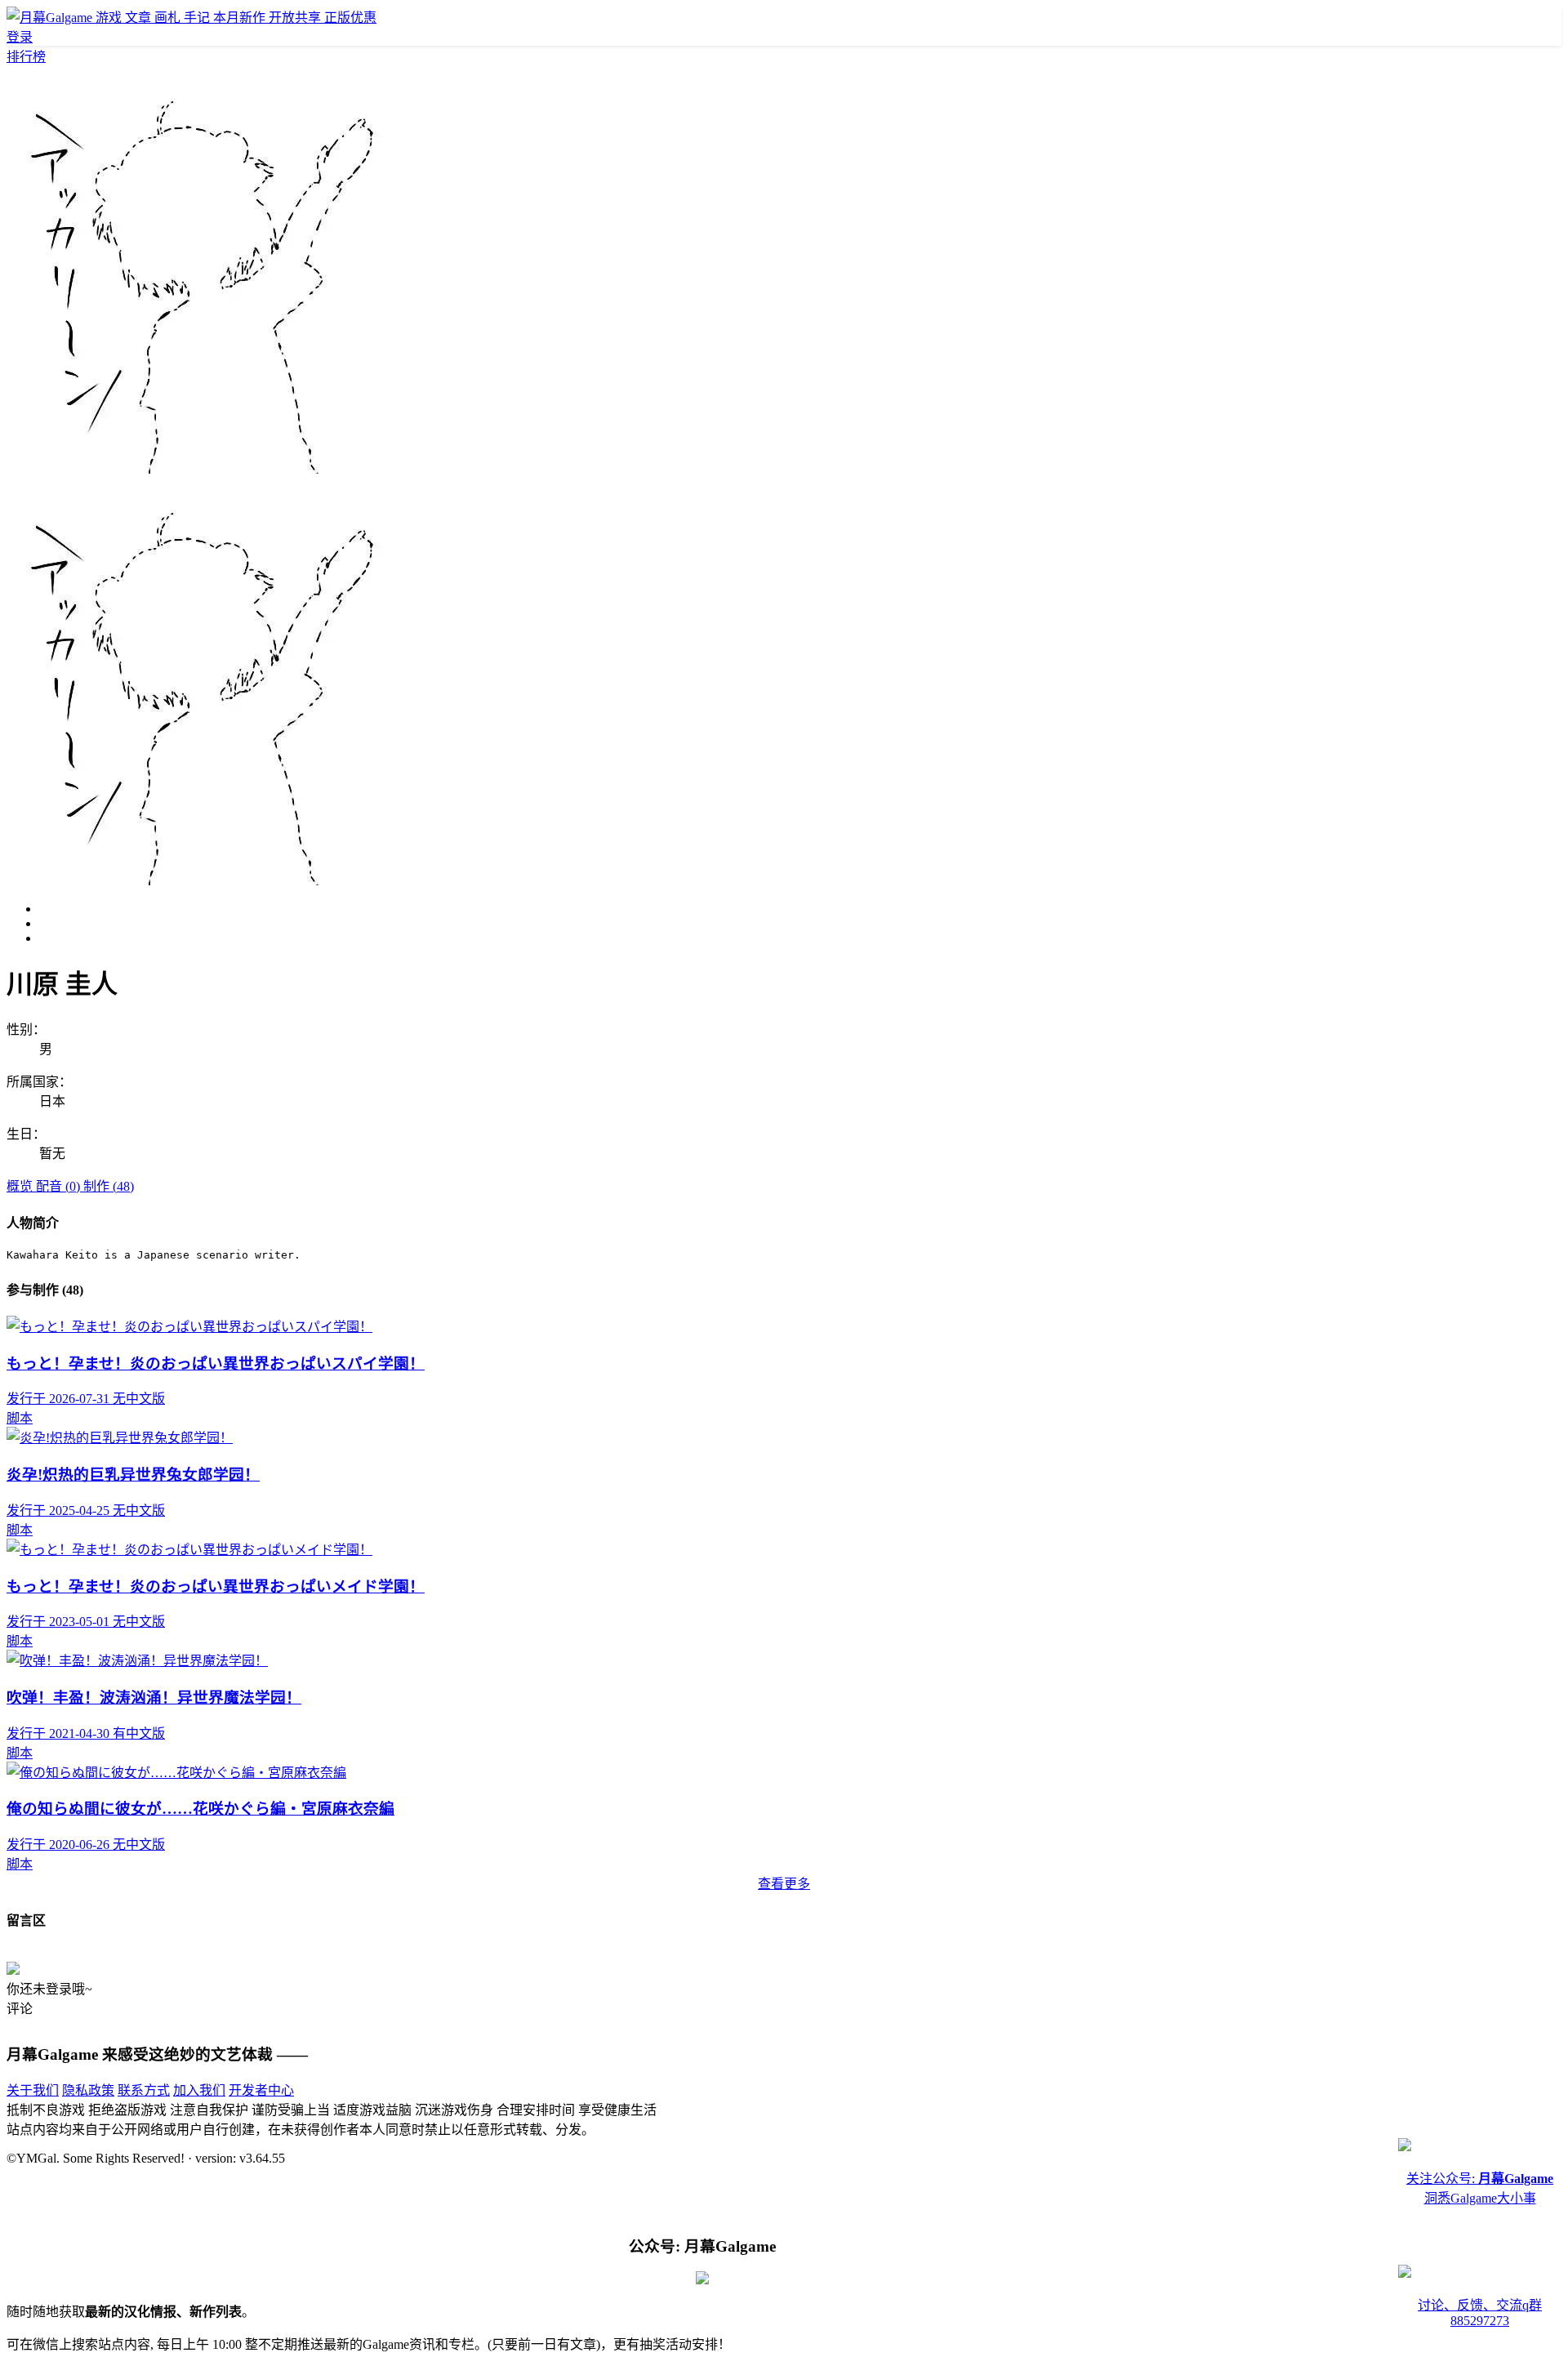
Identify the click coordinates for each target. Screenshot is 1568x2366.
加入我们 (199, 2090)
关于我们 (33, 2090)
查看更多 (784, 1884)
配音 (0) (60, 1186)
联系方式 (144, 2090)
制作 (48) (109, 1186)
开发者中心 (261, 2090)
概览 (21, 1186)
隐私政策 (88, 2090)
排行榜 (26, 57)
